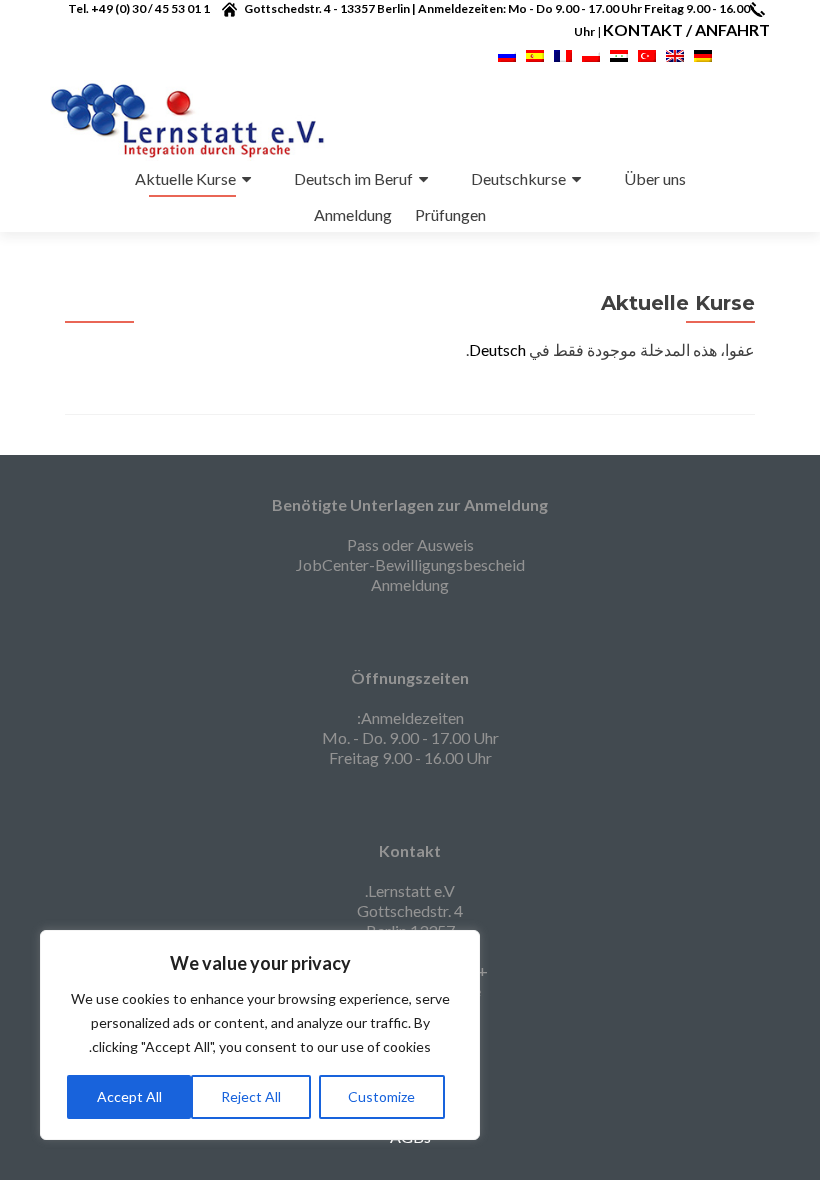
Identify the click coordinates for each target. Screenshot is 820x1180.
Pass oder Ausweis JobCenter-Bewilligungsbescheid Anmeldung (410, 564)
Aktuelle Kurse (185, 178)
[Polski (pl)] (591, 53)
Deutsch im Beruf (353, 178)
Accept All (129, 1096)
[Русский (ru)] (507, 53)
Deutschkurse (518, 178)
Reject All (251, 1096)
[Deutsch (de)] (703, 53)
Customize (381, 1096)
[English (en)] (675, 53)
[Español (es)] (535, 53)
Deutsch (497, 349)
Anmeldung (353, 214)
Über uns (655, 178)
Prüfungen (450, 214)
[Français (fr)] (563, 53)
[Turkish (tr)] (647, 53)
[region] (260, 1035)
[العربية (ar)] (619, 53)
